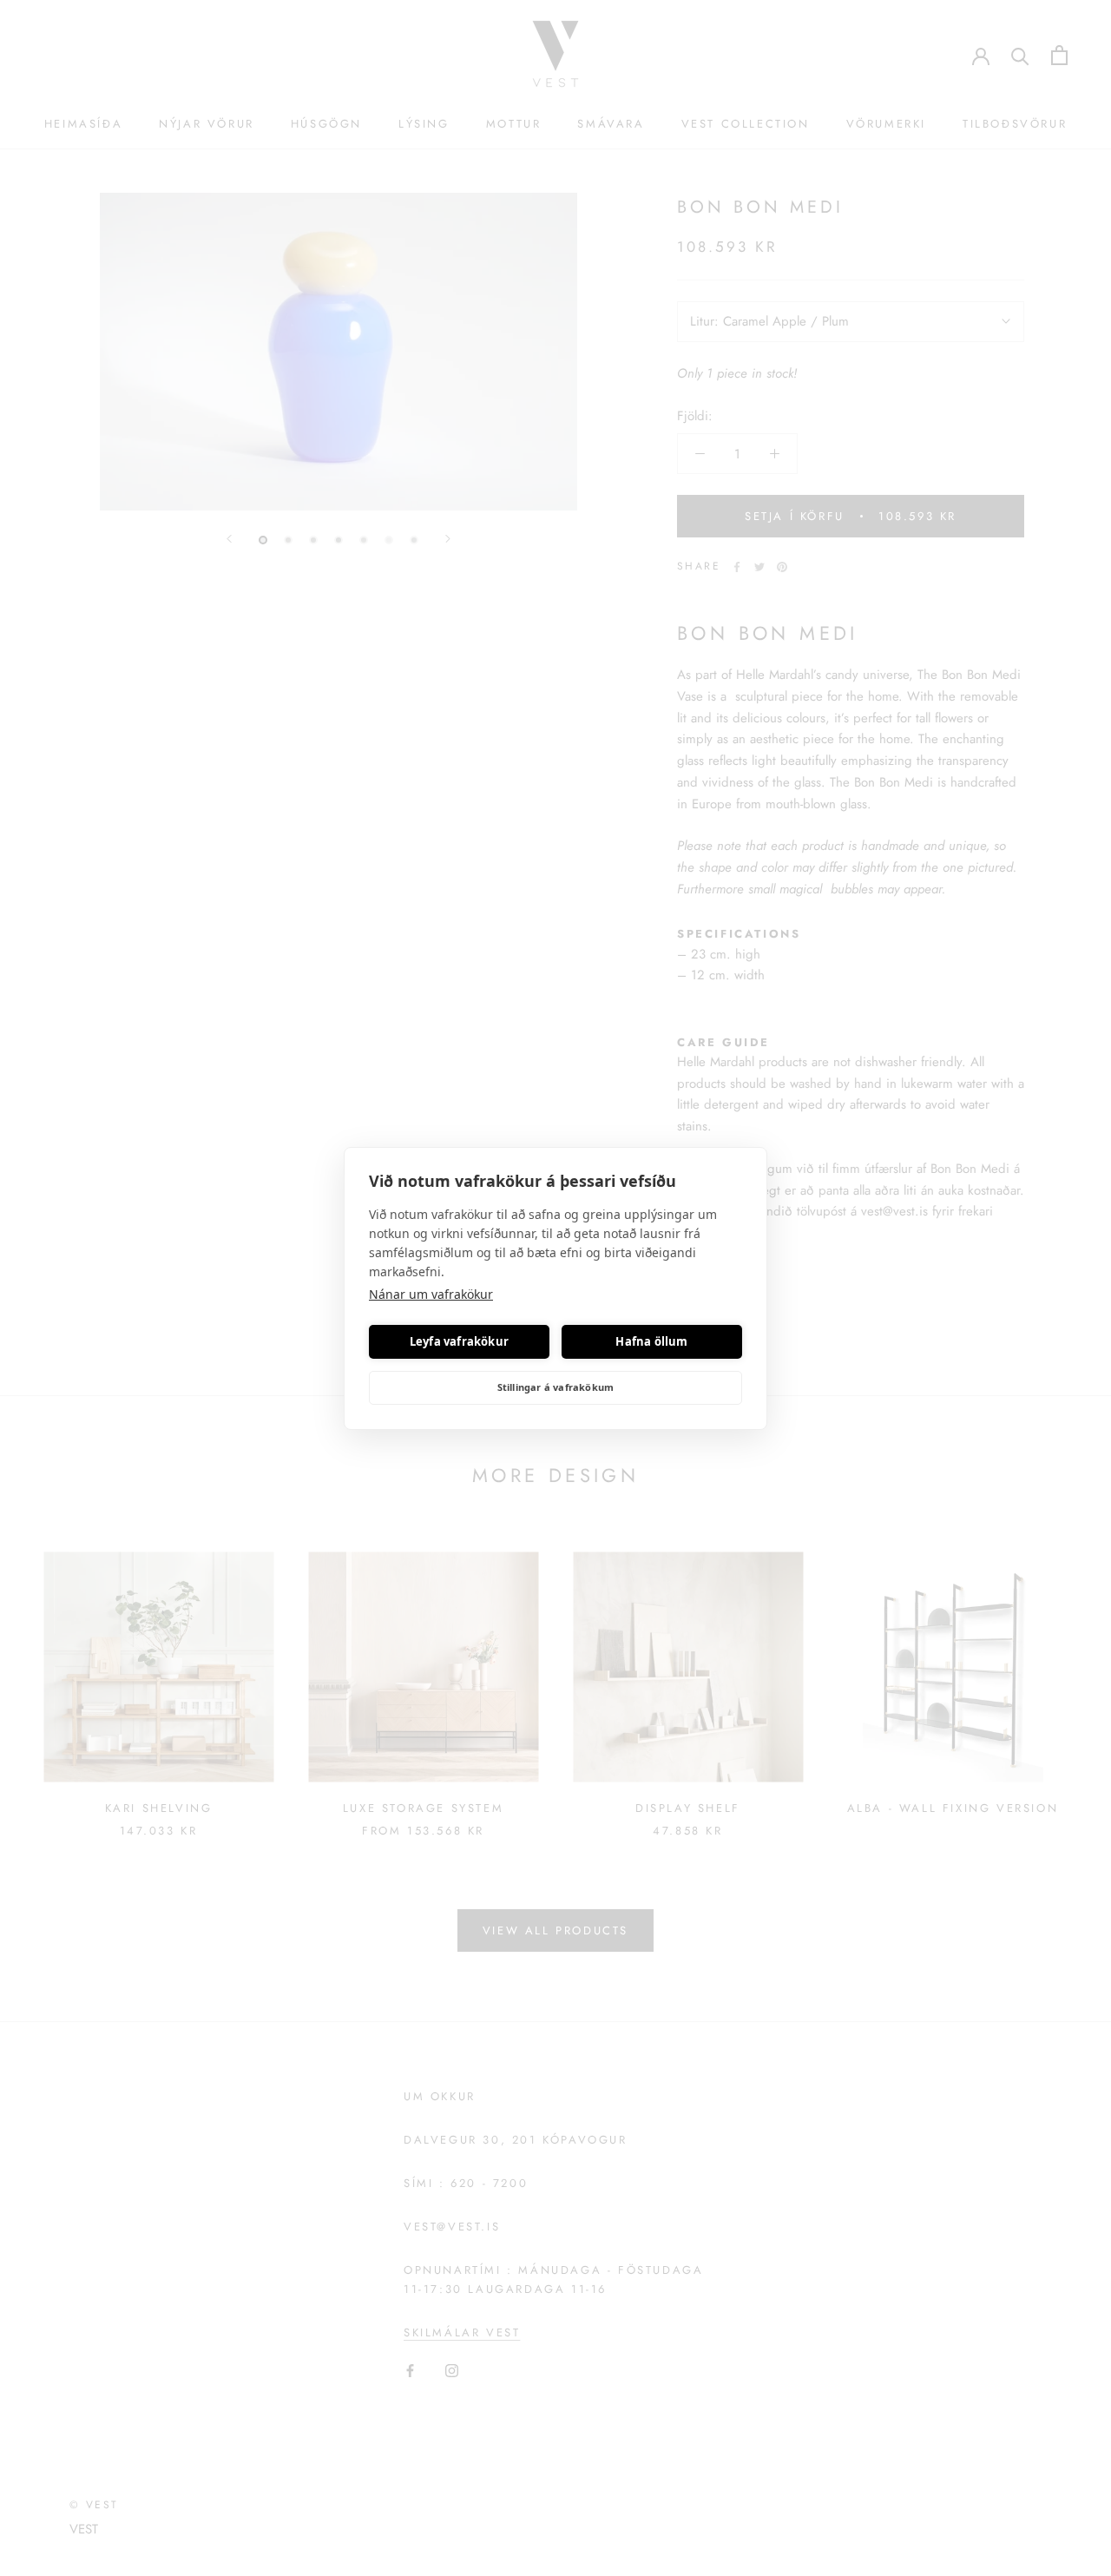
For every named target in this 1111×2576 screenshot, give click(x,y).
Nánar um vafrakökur (431, 1294)
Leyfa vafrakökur (459, 1341)
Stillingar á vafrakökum (556, 1387)
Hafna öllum (651, 1341)
